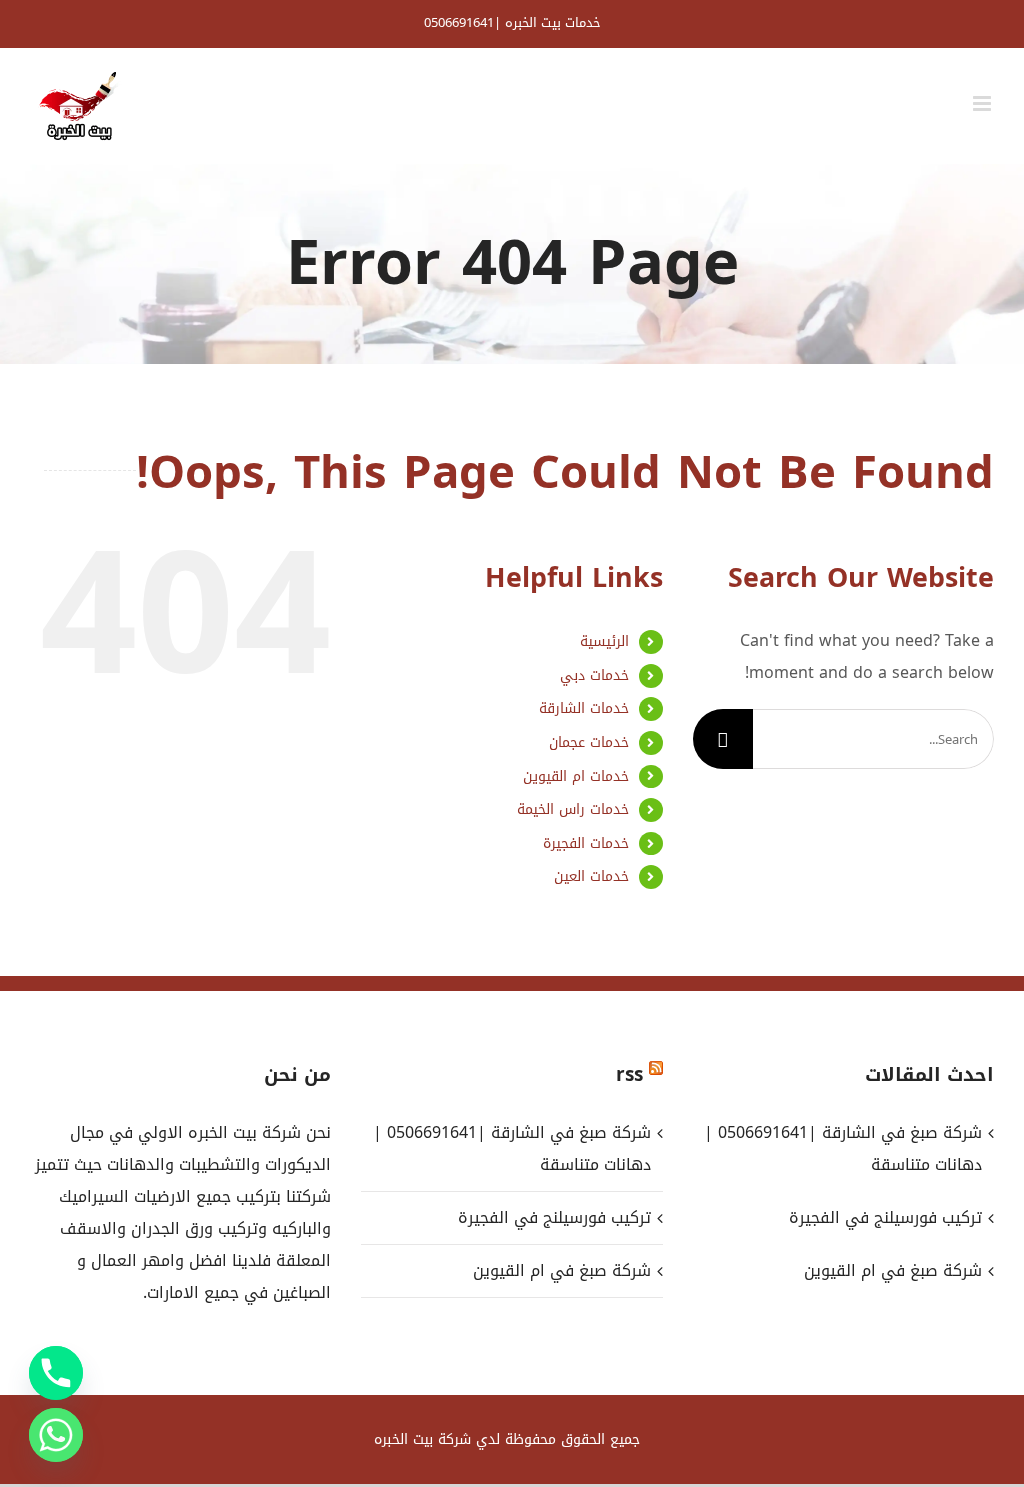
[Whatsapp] (56, 1435)
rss (629, 1075)
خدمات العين (591, 876)
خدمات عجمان (589, 742)
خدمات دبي (594, 675)
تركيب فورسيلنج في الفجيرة (554, 1217)
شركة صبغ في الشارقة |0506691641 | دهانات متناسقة (511, 1148)
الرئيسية (604, 641)
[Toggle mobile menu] (983, 103)
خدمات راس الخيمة (573, 809)
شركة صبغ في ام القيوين (561, 1270)
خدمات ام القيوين (576, 776)
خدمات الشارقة (584, 708)
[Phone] (56, 1373)
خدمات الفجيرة (586, 843)
